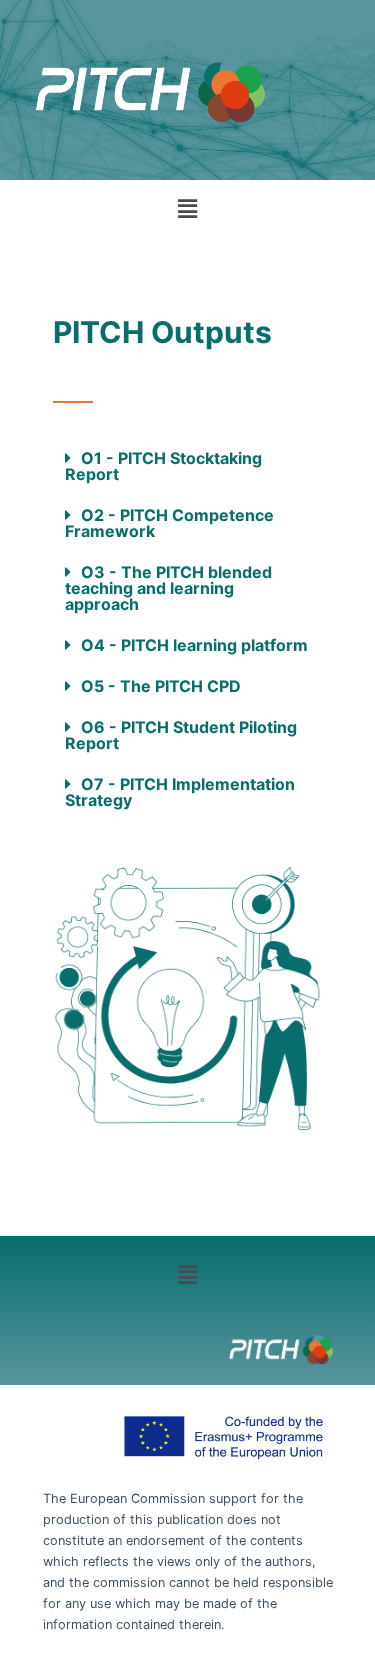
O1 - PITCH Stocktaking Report (163, 466)
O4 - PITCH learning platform (194, 645)
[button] (187, 208)
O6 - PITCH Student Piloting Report (181, 735)
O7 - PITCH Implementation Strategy (180, 792)
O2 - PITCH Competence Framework (169, 523)
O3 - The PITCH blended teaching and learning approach (168, 588)
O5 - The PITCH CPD (161, 686)
